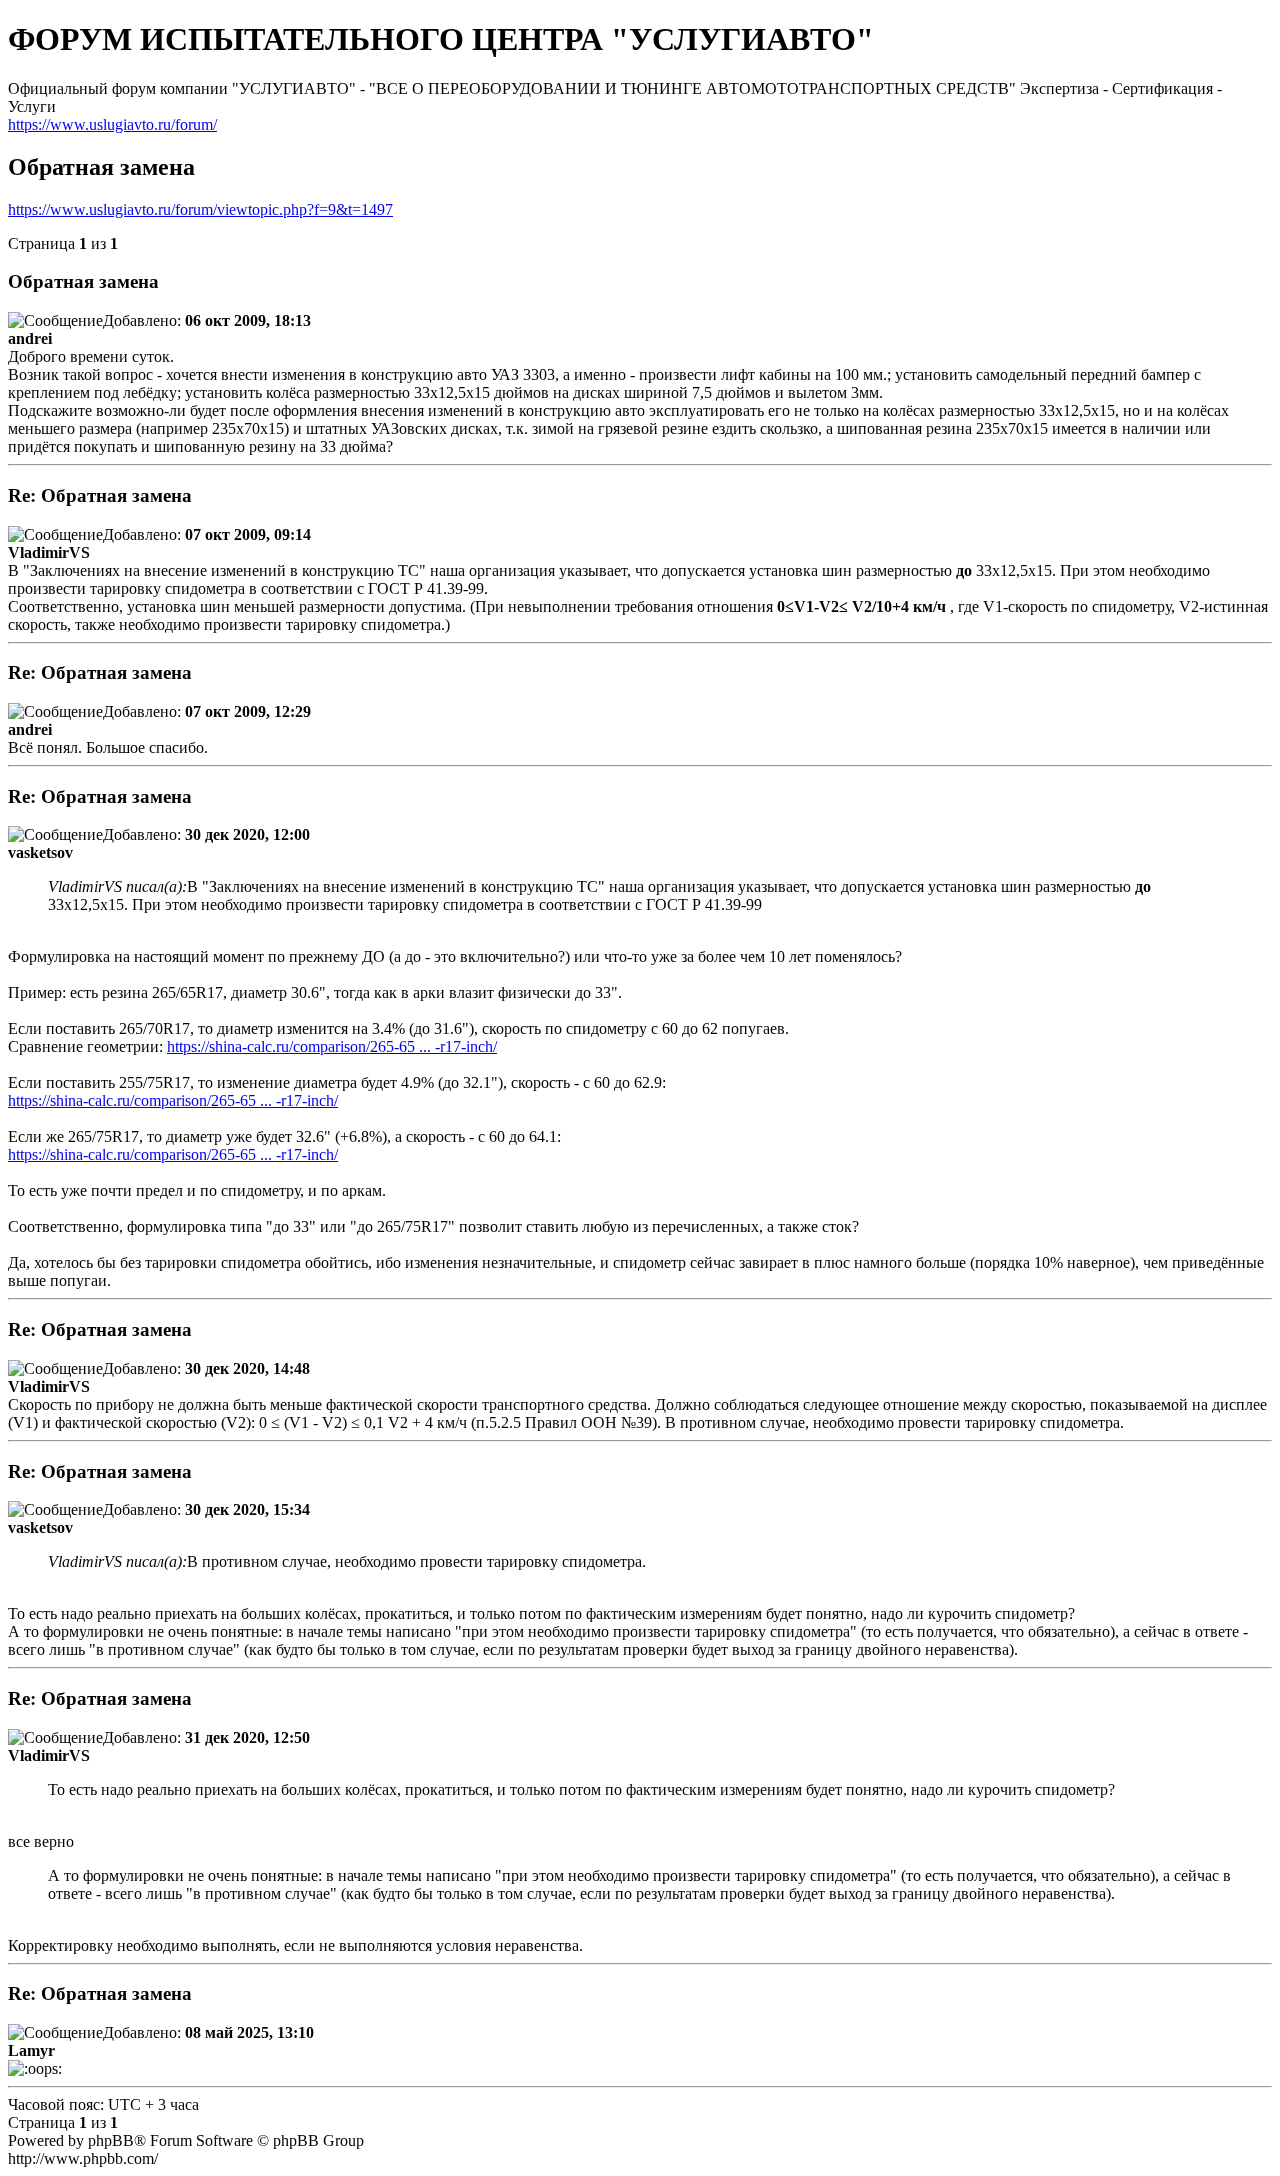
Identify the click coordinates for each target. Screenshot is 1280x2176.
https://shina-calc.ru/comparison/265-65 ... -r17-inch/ (332, 1046)
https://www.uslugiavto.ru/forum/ (112, 124)
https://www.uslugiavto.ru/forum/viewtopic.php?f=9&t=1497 (200, 209)
